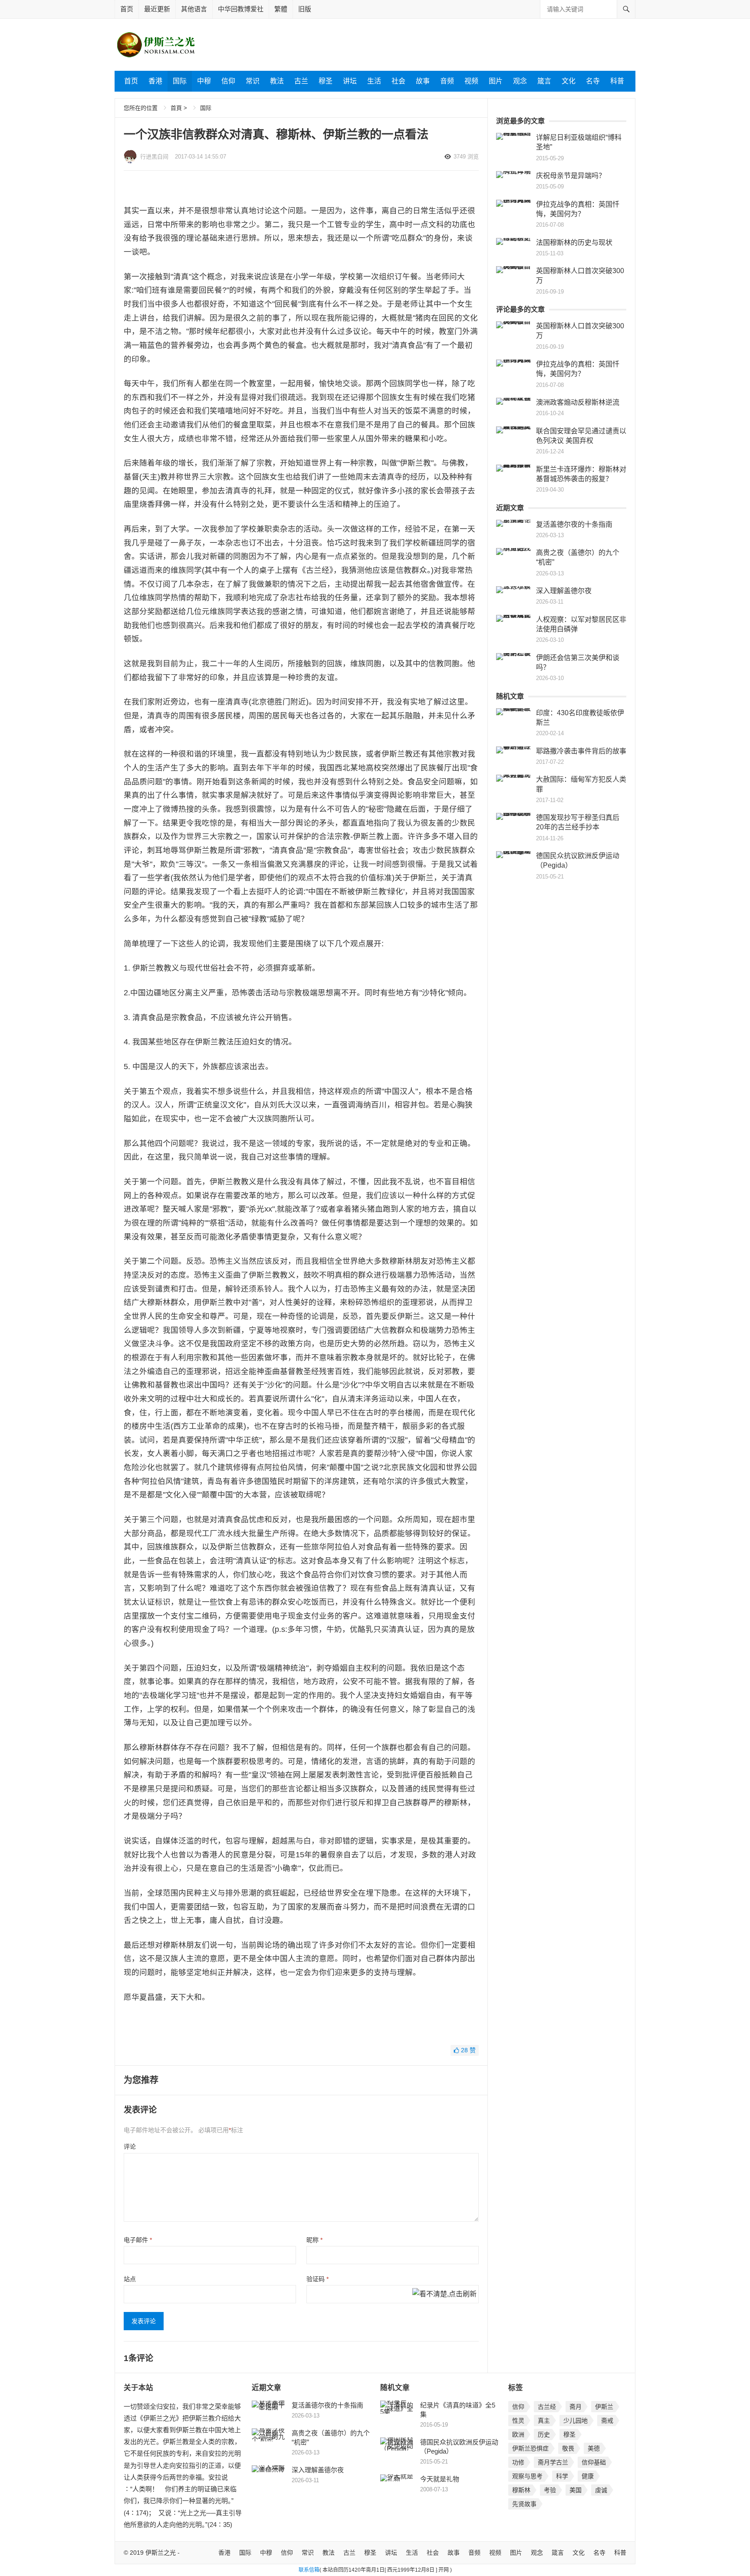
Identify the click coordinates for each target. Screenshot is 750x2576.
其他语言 (194, 9)
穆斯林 (521, 2490)
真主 (544, 2421)
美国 (576, 2490)
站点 (130, 2279)
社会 (398, 81)
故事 (423, 81)
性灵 (518, 2421)
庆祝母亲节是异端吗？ (571, 176)
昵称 (314, 2240)
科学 (562, 2476)
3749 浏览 (466, 157)
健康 (588, 2476)
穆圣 (326, 81)
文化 (569, 81)
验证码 (317, 2279)
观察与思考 (527, 2476)
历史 (544, 2434)
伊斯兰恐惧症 (530, 2448)
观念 (520, 81)
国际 (180, 81)
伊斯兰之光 (161, 2553)
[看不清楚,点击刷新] (444, 2295)
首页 (127, 9)
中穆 (204, 81)
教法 (277, 81)
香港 (155, 81)
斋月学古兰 (553, 2462)
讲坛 (350, 81)
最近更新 (157, 9)
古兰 (301, 81)
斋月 (576, 2407)
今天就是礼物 (440, 2479)
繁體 (281, 9)
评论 (130, 2147)
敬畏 (568, 2448)
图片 (496, 81)
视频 (471, 81)
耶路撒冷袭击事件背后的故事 (581, 751)
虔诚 (601, 2490)
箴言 (544, 81)
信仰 (228, 81)
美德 (594, 2448)
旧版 (305, 9)
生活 (374, 81)
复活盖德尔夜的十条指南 (574, 524)
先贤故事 (524, 2504)
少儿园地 (576, 2421)
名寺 (593, 81)
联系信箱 (309, 2570)
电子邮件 (138, 2240)
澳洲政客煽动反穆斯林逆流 (578, 402)
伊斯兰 (604, 2407)
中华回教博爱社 (241, 9)
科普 (617, 81)
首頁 (176, 108)
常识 (253, 81)
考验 (550, 2490)
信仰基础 (594, 2462)
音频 (447, 81)
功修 (518, 2462)
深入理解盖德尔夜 (564, 591)
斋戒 (607, 2421)
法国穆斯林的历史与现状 (574, 243)
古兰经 (547, 2407)
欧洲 (518, 2434)
